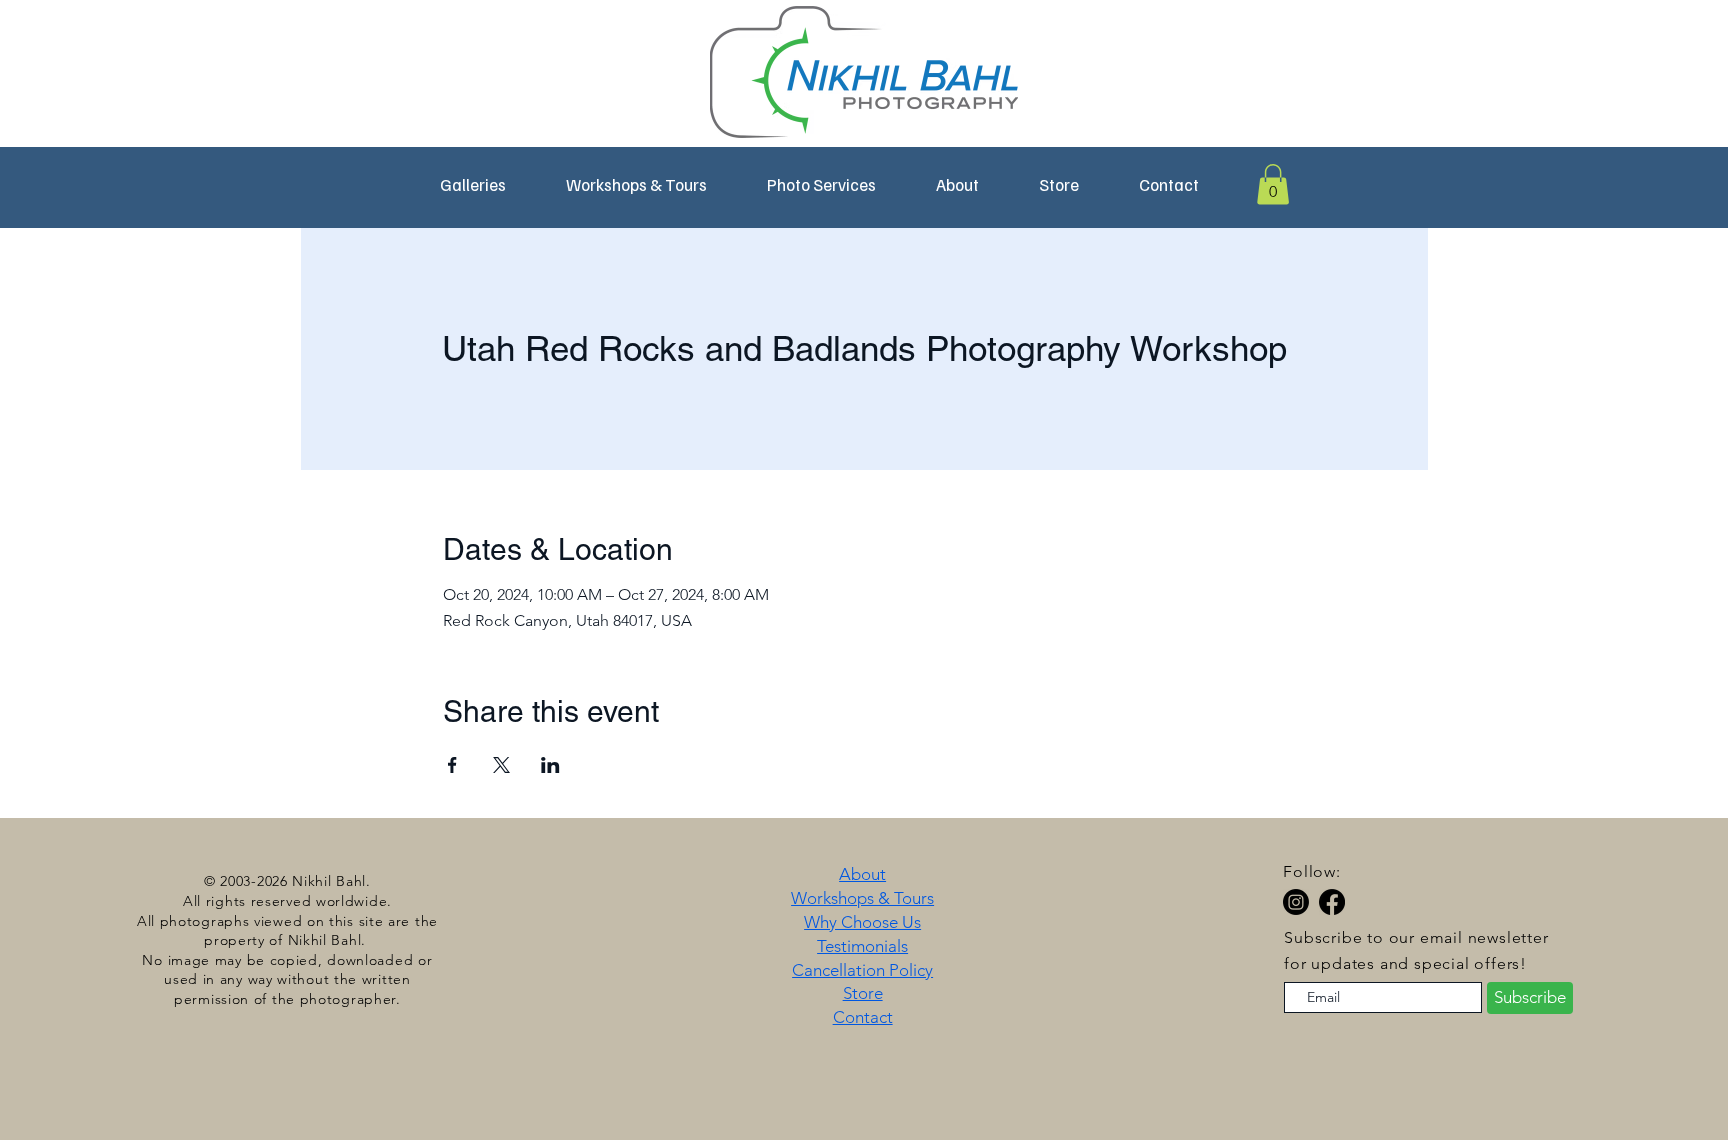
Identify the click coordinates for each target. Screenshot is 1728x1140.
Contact (863, 1017)
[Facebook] (1332, 902)
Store (863, 993)
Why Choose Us (862, 922)
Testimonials (862, 946)
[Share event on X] (501, 765)
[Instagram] (1296, 902)
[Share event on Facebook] (452, 765)
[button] (636, 185)
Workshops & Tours (862, 898)
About (862, 874)
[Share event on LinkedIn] (550, 765)
